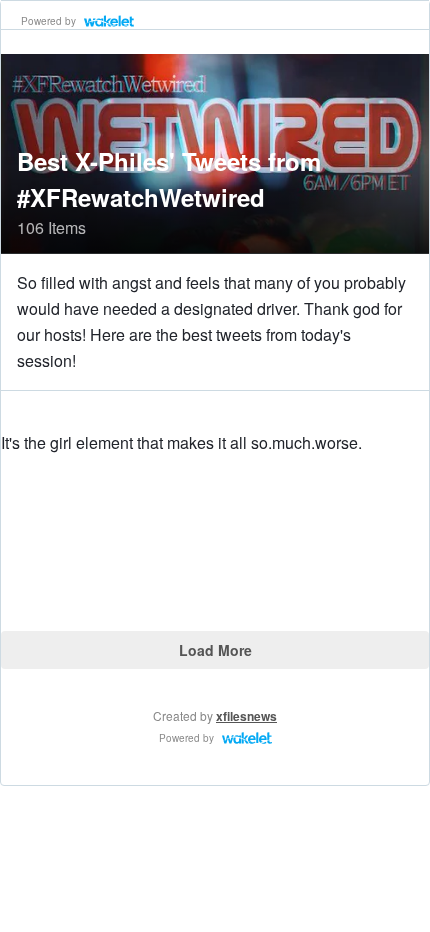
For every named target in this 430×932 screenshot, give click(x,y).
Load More (215, 650)
